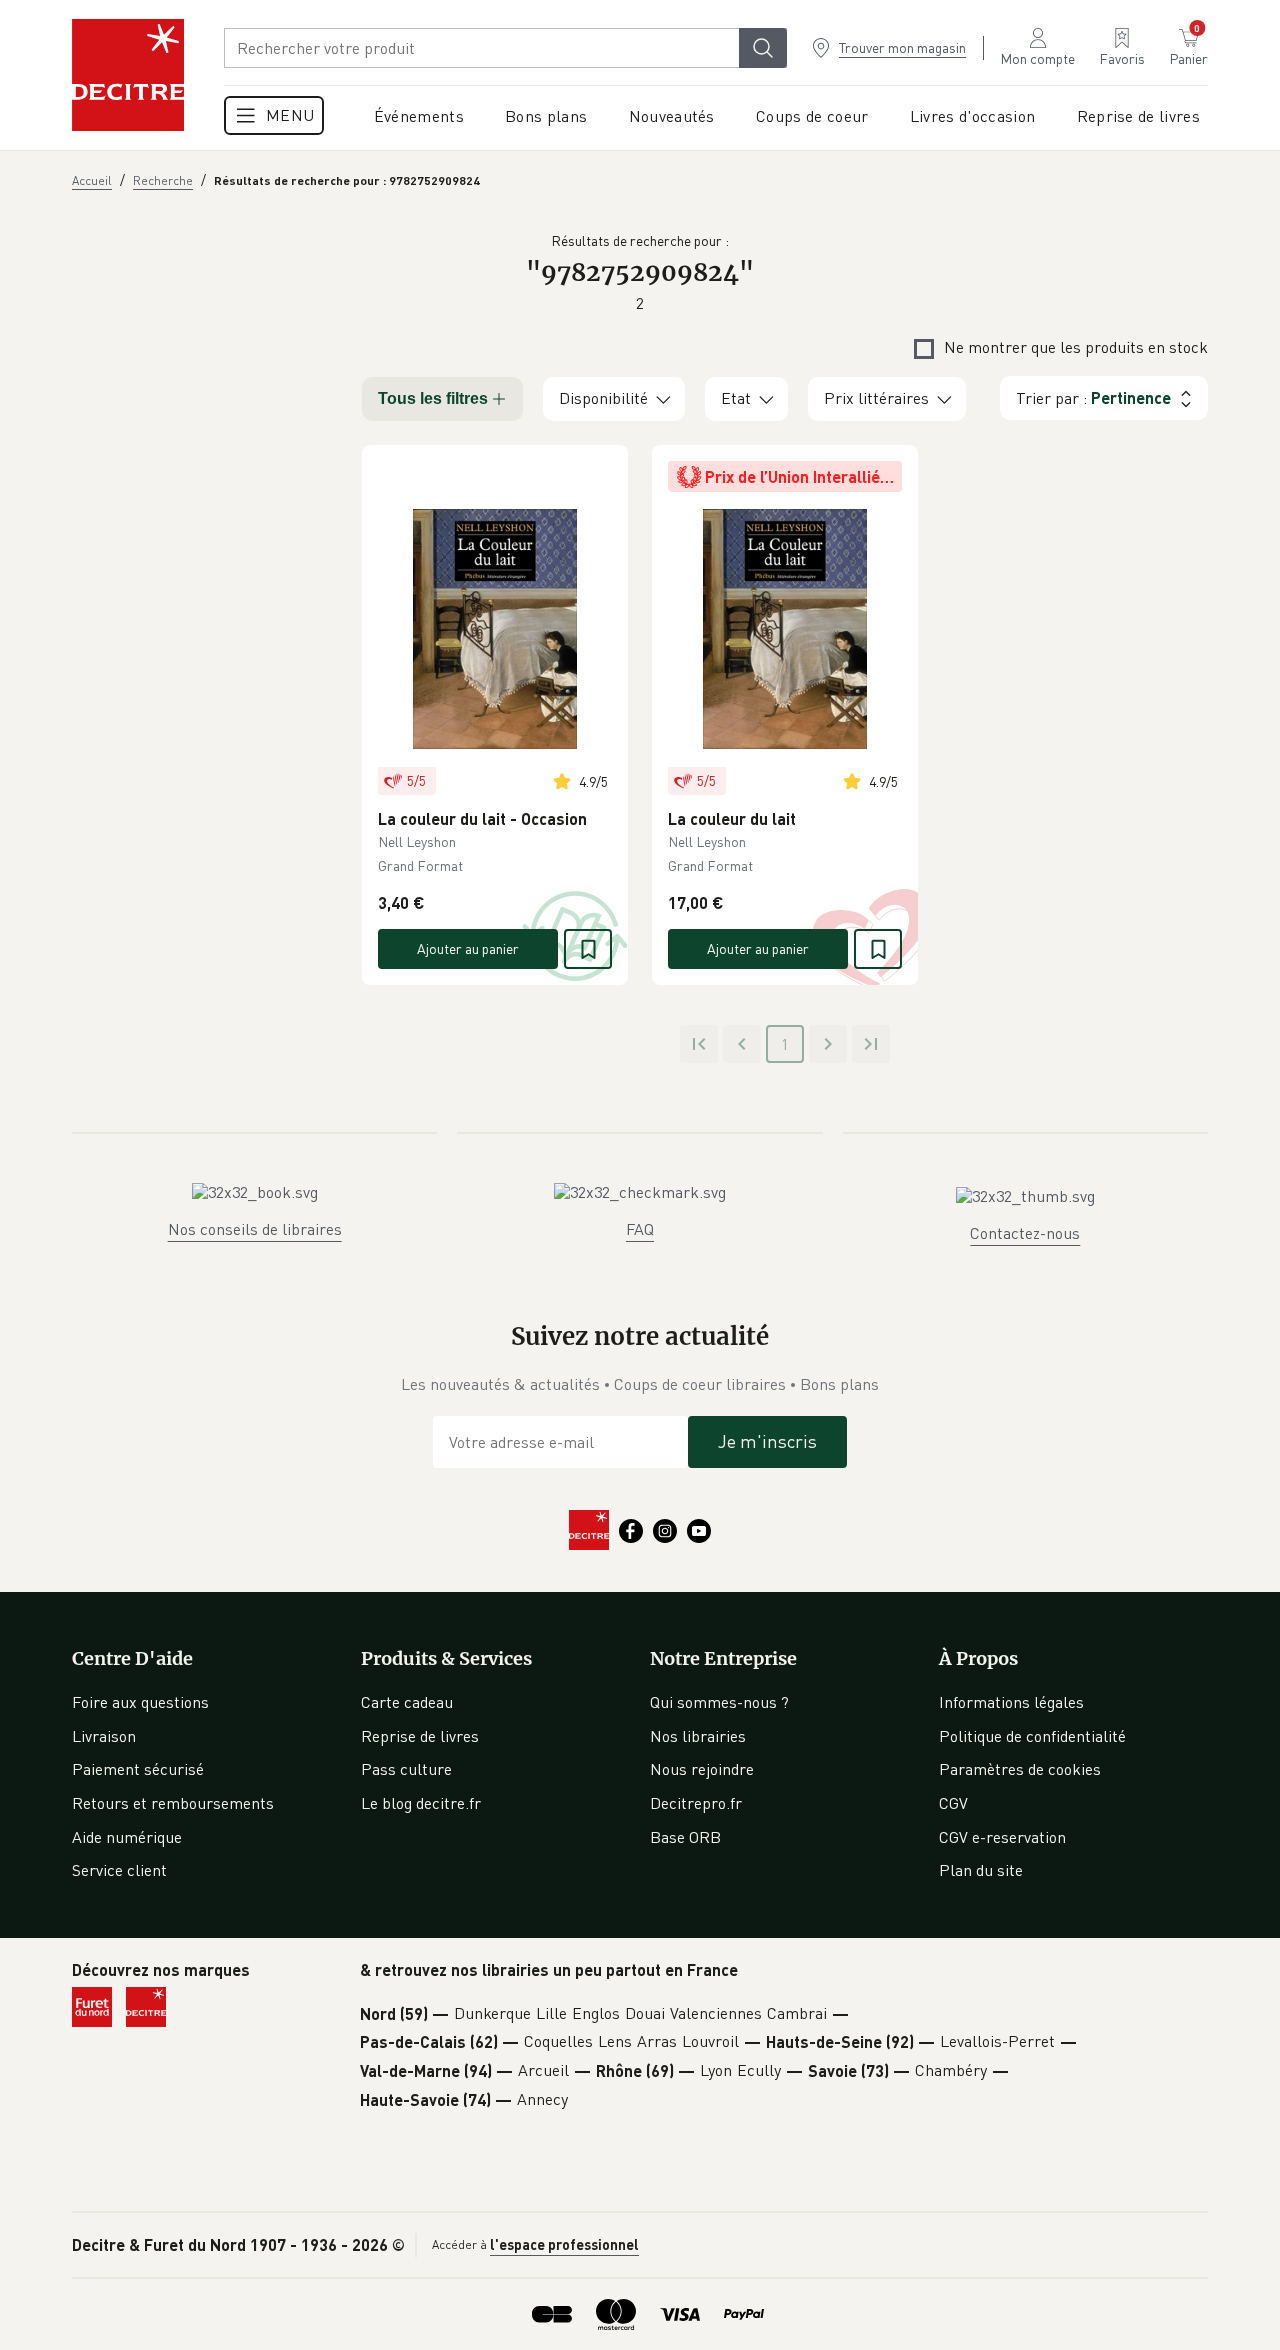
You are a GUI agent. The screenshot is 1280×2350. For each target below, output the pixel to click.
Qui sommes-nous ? (719, 1702)
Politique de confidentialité (1032, 1736)
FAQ (640, 1229)
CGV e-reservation (1002, 1837)
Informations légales (1011, 1702)
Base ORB (685, 1837)
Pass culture (406, 1769)
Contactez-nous (1025, 1233)
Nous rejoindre (702, 1769)
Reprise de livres (420, 1736)
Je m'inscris (767, 1441)
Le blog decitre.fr (421, 1803)
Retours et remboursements (173, 1803)
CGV (953, 1803)
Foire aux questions (140, 1702)
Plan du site (981, 1870)
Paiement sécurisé (138, 1769)
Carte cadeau (407, 1702)
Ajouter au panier (468, 948)
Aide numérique (127, 1837)
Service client (119, 1870)
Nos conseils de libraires (255, 1229)
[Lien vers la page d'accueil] (128, 75)
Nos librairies (698, 1736)
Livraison (104, 1736)
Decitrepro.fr (696, 1803)
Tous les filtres (433, 398)
